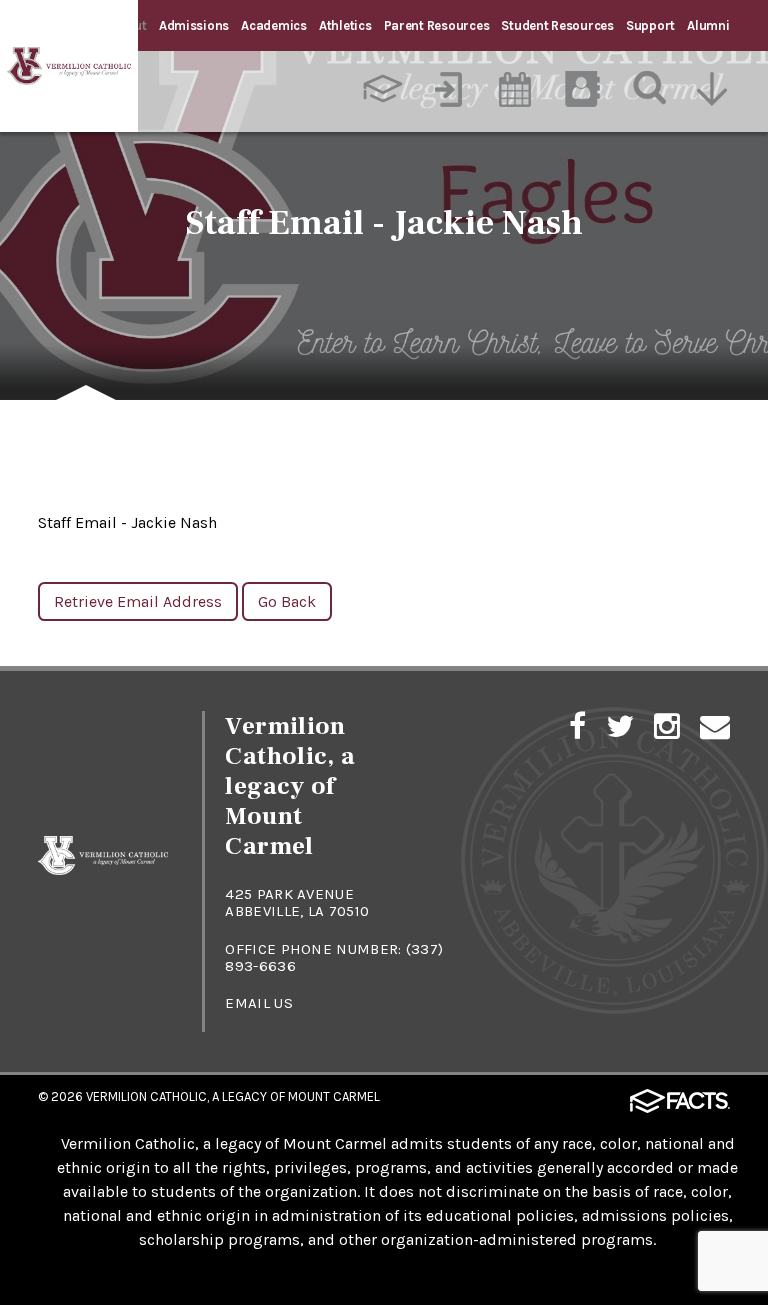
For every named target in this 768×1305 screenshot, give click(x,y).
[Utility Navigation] (717, 89)
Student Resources (557, 25)
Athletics (345, 25)
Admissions (194, 25)
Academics (274, 25)
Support (650, 25)
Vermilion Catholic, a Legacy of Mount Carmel (233, 1096)
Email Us (258, 1003)
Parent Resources (437, 25)
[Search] (650, 89)
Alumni (708, 25)
